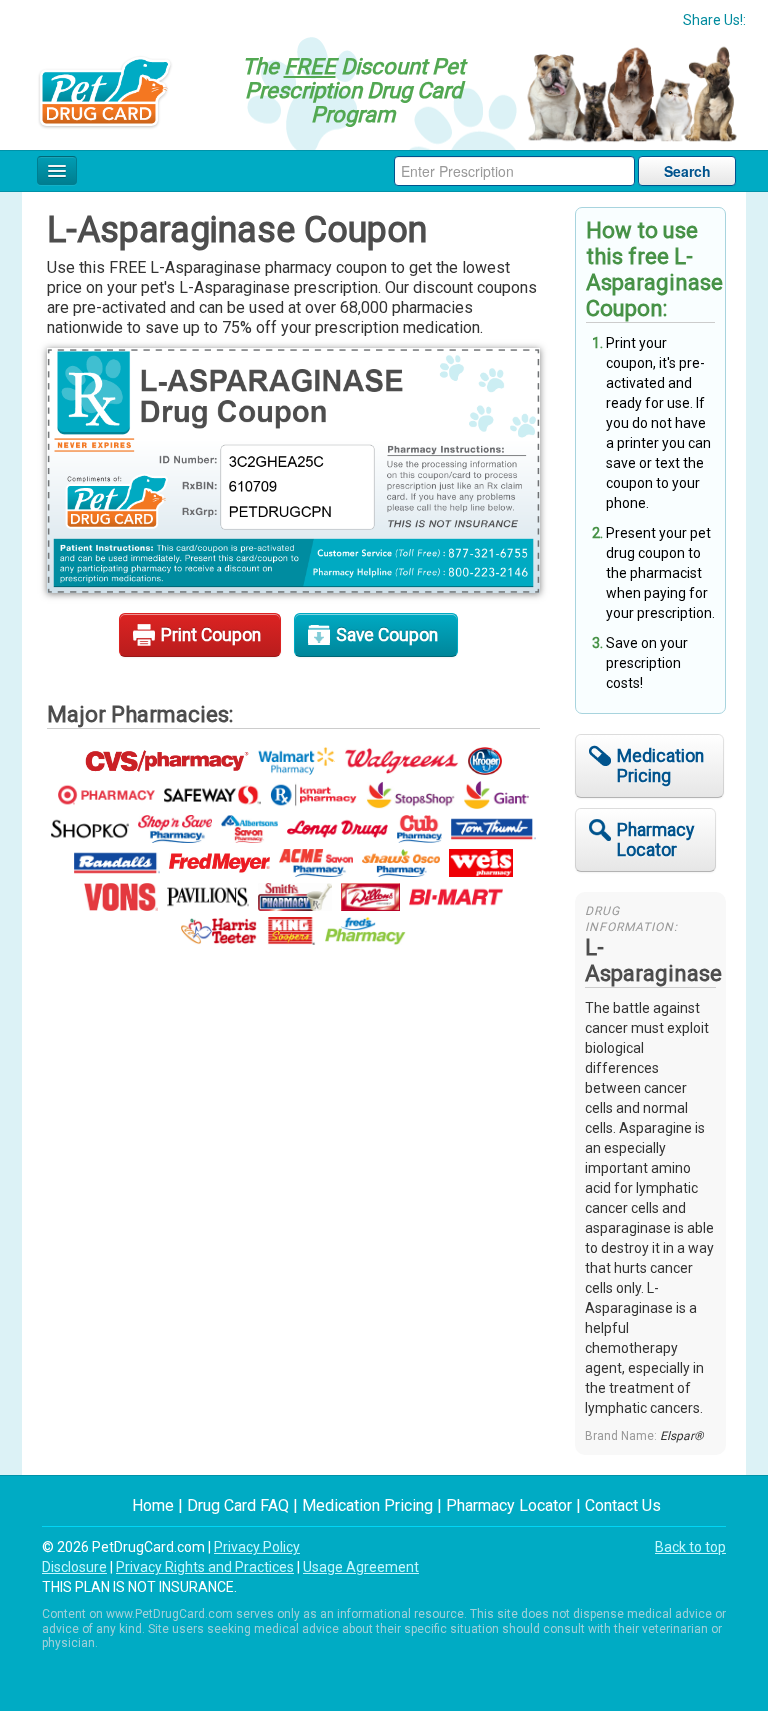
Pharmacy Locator (655, 840)
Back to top (690, 1547)
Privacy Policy (257, 1547)
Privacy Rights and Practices (205, 1567)
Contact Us (623, 1505)
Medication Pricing (660, 766)
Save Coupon (387, 635)
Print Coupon (211, 635)
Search (687, 171)
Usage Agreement (361, 1567)
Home (153, 1505)
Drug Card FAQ (238, 1505)
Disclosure (74, 1567)
